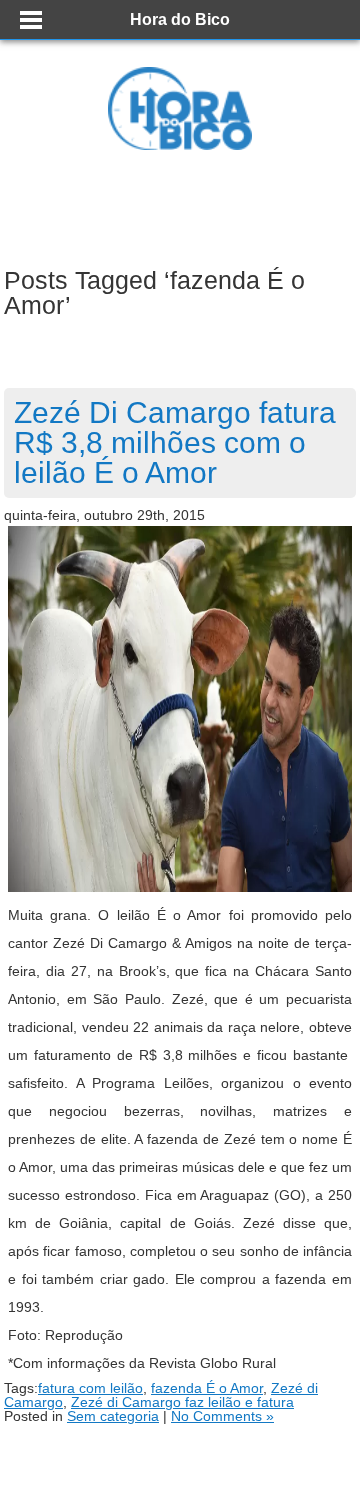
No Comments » (222, 1416)
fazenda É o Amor (207, 1388)
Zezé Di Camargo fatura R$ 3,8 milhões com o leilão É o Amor (175, 442)
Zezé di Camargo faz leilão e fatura (182, 1402)
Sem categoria (113, 1416)
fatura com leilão (90, 1388)
